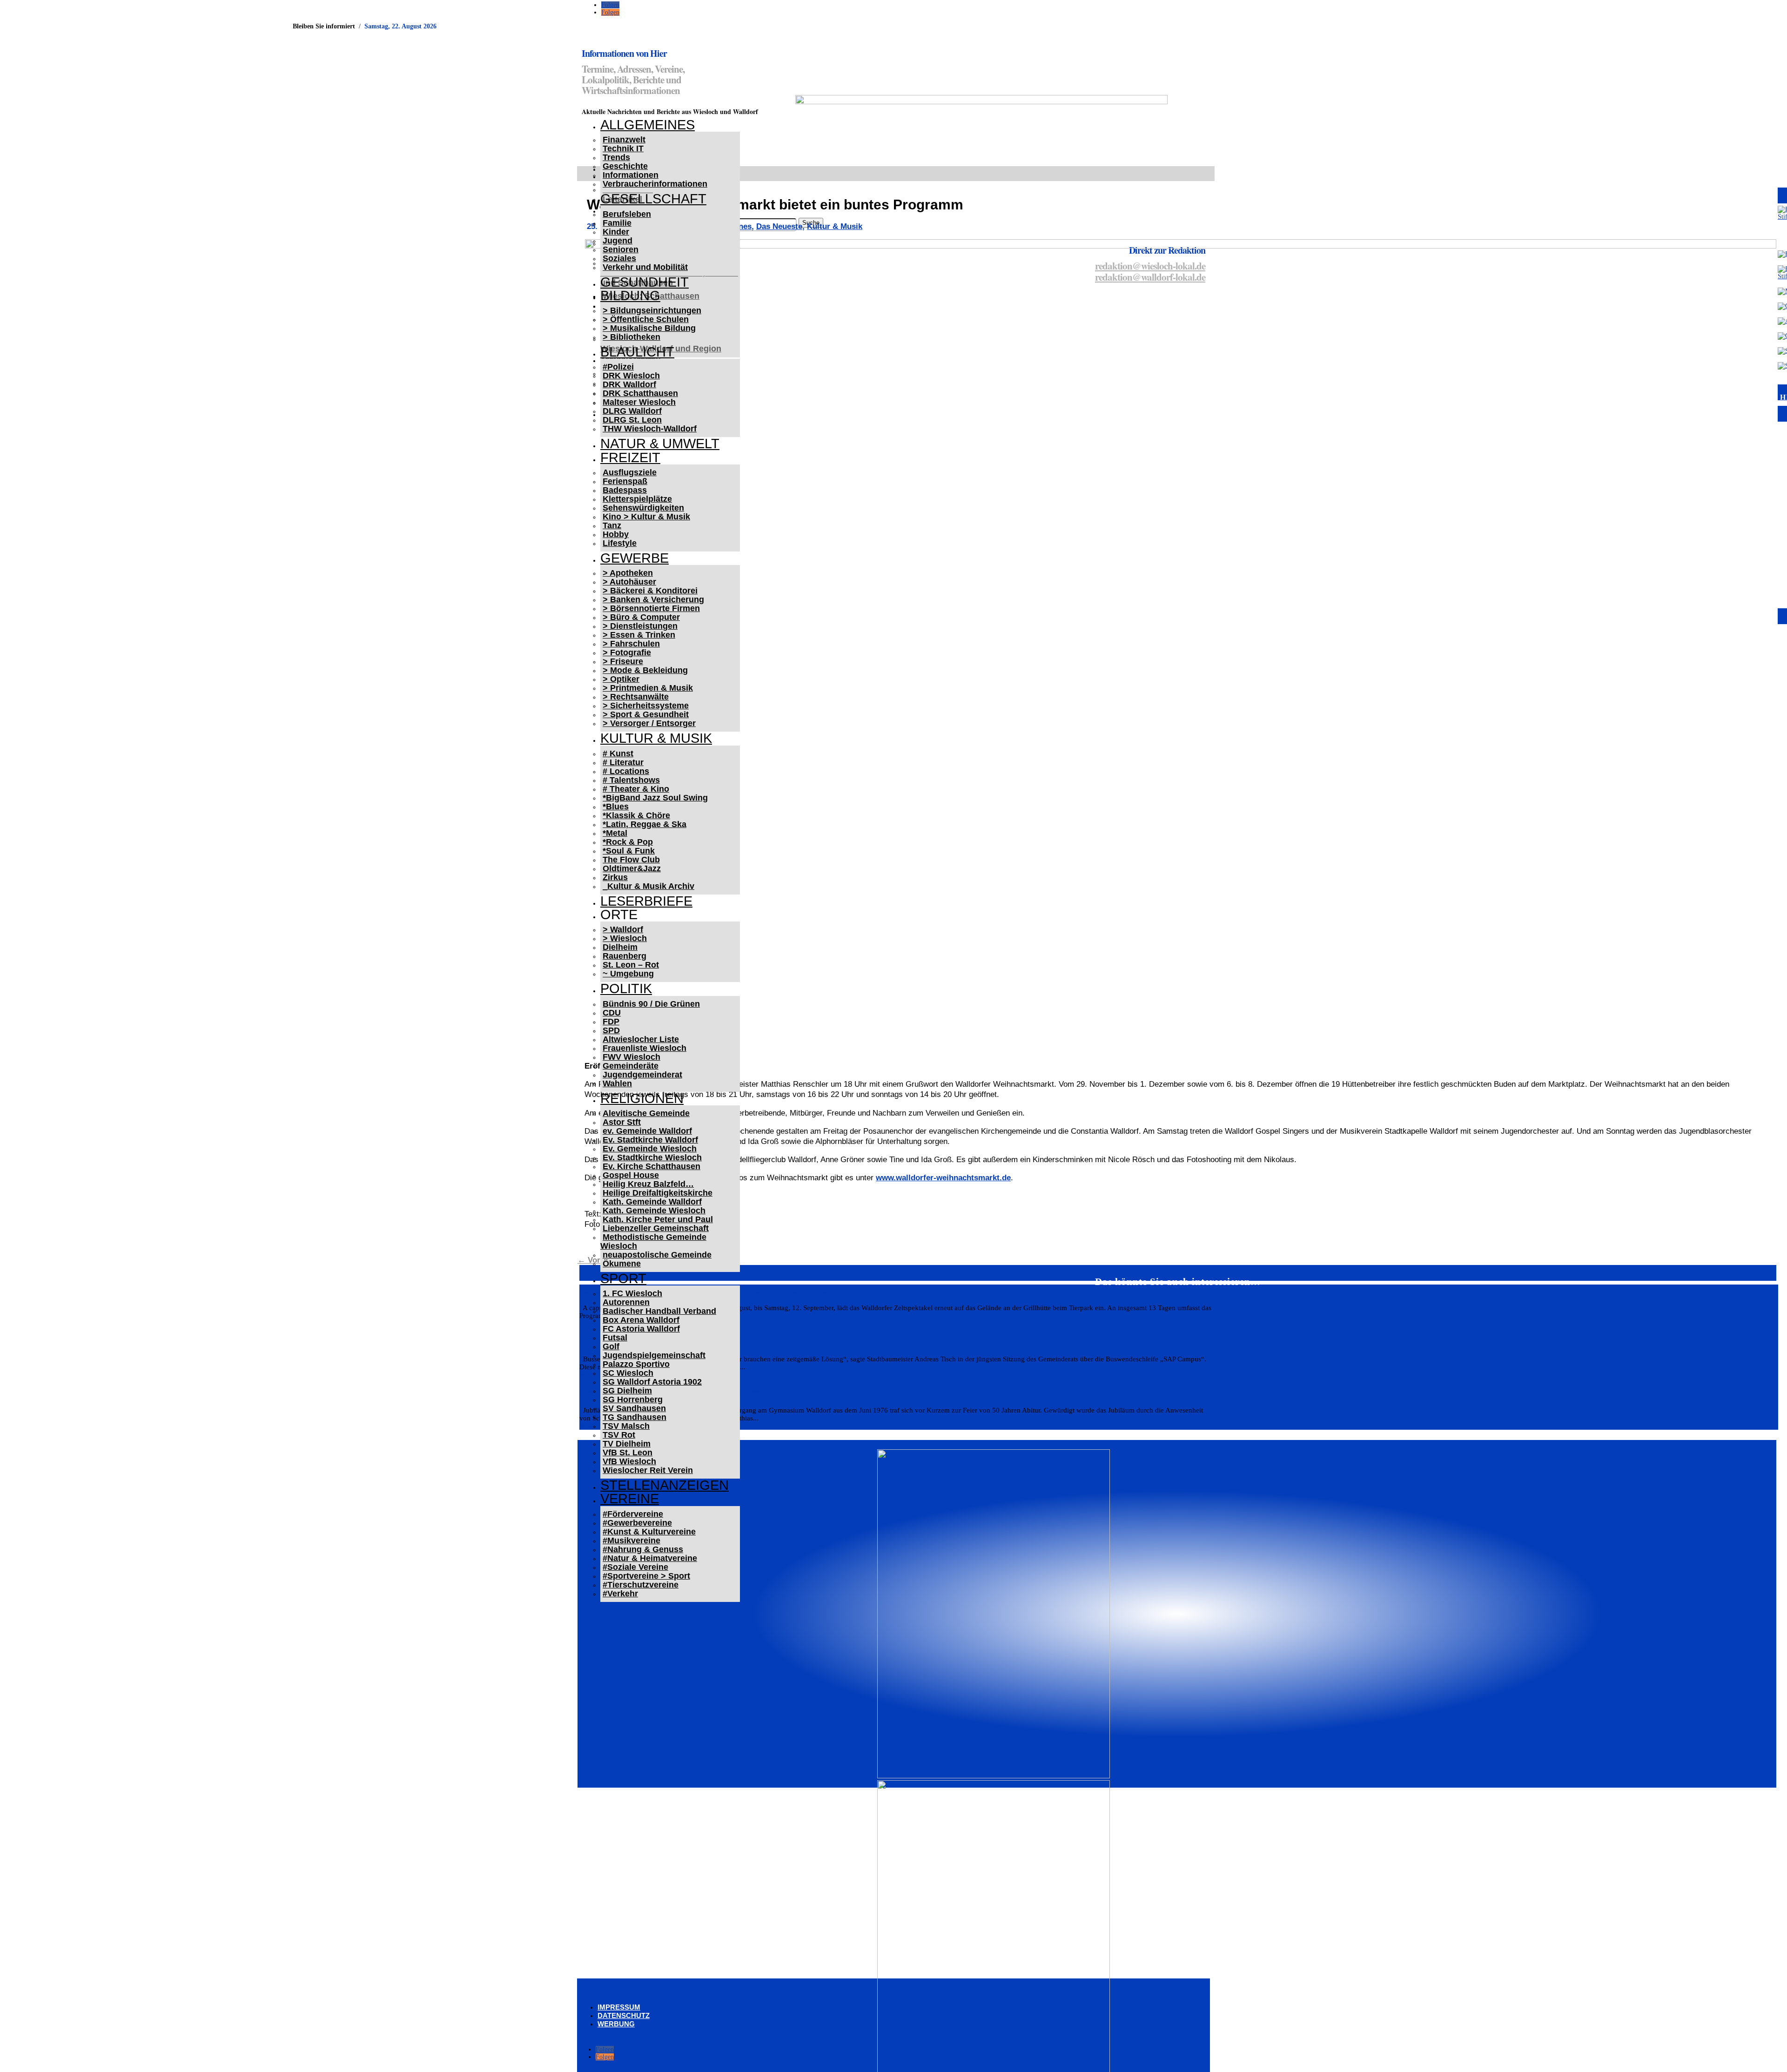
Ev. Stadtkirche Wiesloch (652, 1157)
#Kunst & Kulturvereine (649, 1532)
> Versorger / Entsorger (649, 723)
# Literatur (623, 762)
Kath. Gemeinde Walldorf (652, 1202)
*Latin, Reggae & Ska (645, 824)
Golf (611, 1346)
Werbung (616, 2024)
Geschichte (625, 166)
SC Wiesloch (628, 1373)
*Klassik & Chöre (636, 815)
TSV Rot (619, 1435)
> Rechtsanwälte (636, 697)
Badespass (625, 490)
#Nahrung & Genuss (643, 1549)
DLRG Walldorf (632, 411)
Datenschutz (624, 2015)
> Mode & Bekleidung (645, 670)
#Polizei (618, 367)
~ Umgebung (628, 974)
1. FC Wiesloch (632, 1293)
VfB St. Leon (628, 1453)
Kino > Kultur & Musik (646, 517)
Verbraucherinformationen (655, 184)
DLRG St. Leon (632, 420)
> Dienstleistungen (640, 626)
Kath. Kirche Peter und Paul (658, 1219)
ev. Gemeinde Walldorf (647, 1131)
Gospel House (631, 1175)
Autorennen (626, 1302)
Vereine (630, 1499)
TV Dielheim (627, 1444)
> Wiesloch (625, 938)
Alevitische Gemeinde (646, 1113)
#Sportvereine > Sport (646, 1576)
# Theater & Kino (636, 789)
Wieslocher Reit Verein (648, 1470)
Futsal (615, 1338)
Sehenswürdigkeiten (643, 508)
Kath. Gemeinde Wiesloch (654, 1211)
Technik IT (623, 148)
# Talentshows (631, 780)
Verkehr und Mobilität (645, 267)
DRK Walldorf (629, 384)
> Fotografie (627, 653)
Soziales (619, 258)
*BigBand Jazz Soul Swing (655, 798)
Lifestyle (620, 543)
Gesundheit (645, 282)
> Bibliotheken (631, 337)
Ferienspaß (625, 481)
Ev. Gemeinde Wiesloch (650, 1149)
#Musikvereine (631, 1541)
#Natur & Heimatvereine (650, 1558)
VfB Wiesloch (629, 1461)
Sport (623, 1278)
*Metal (615, 833)
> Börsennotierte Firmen (651, 608)
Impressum (619, 2007)
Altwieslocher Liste (641, 1039)
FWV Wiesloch (631, 1057)
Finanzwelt (624, 140)
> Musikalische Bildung (649, 328)
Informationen (631, 175)
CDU (612, 1013)
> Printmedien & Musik (648, 688)
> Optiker (621, 679)
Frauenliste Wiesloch (645, 1048)
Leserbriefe (646, 901)
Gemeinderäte (631, 1066)
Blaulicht (637, 352)
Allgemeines (648, 125)
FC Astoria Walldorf (641, 1329)
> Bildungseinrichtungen (652, 310)
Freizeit (630, 457)
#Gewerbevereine (637, 1523)
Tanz (612, 525)
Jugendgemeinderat (642, 1075)
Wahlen (617, 1083)
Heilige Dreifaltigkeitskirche (658, 1193)
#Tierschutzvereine (641, 1585)
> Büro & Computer (641, 617)
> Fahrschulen (631, 644)
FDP (611, 1022)
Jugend (618, 241)
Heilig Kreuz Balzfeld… (648, 1184)
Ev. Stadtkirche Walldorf (650, 1140)
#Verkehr (620, 1594)
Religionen (642, 1098)
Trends (616, 157)
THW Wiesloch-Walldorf (650, 429)
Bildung (630, 296)
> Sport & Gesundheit (646, 714)
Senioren (621, 249)
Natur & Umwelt (660, 444)
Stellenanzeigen (665, 1485)
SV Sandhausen (634, 1408)
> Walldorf (623, 929)
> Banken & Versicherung (653, 599)
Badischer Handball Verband (659, 1311)
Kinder (616, 232)
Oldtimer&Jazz (632, 868)
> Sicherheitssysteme (646, 706)
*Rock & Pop (628, 842)
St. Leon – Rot (631, 965)
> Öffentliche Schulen (646, 319)
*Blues (616, 807)
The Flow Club (631, 860)
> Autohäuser (629, 582)
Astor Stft (622, 1122)
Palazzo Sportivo (636, 1364)
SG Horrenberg (633, 1399)
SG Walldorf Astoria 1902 (652, 1382)
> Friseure (623, 661)
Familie (617, 223)
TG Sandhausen (635, 1417)
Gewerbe (635, 558)
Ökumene (622, 1264)
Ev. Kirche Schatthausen (652, 1166)
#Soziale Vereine (635, 1567)
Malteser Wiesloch (639, 402)
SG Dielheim (627, 1391)
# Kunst (618, 753)
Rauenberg (625, 956)
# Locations (626, 771)
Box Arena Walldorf (641, 1320)
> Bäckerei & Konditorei (650, 591)
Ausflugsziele (630, 472)
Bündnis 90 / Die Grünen (651, 1004)
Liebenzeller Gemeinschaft (656, 1228)
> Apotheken (628, 573)
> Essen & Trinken (639, 635)
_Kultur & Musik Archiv (648, 886)
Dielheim (620, 947)
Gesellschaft (653, 199)
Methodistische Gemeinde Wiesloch (653, 1241)
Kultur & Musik (656, 738)
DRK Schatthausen (640, 393)
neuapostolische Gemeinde (657, 1255)
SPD (611, 1030)
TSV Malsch (626, 1426)
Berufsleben (627, 214)
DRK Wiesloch (631, 376)
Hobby (616, 534)
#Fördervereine (633, 1514)
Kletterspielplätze (637, 499)
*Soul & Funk (629, 851)
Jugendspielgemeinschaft (654, 1355)
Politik (626, 989)
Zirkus (615, 877)
